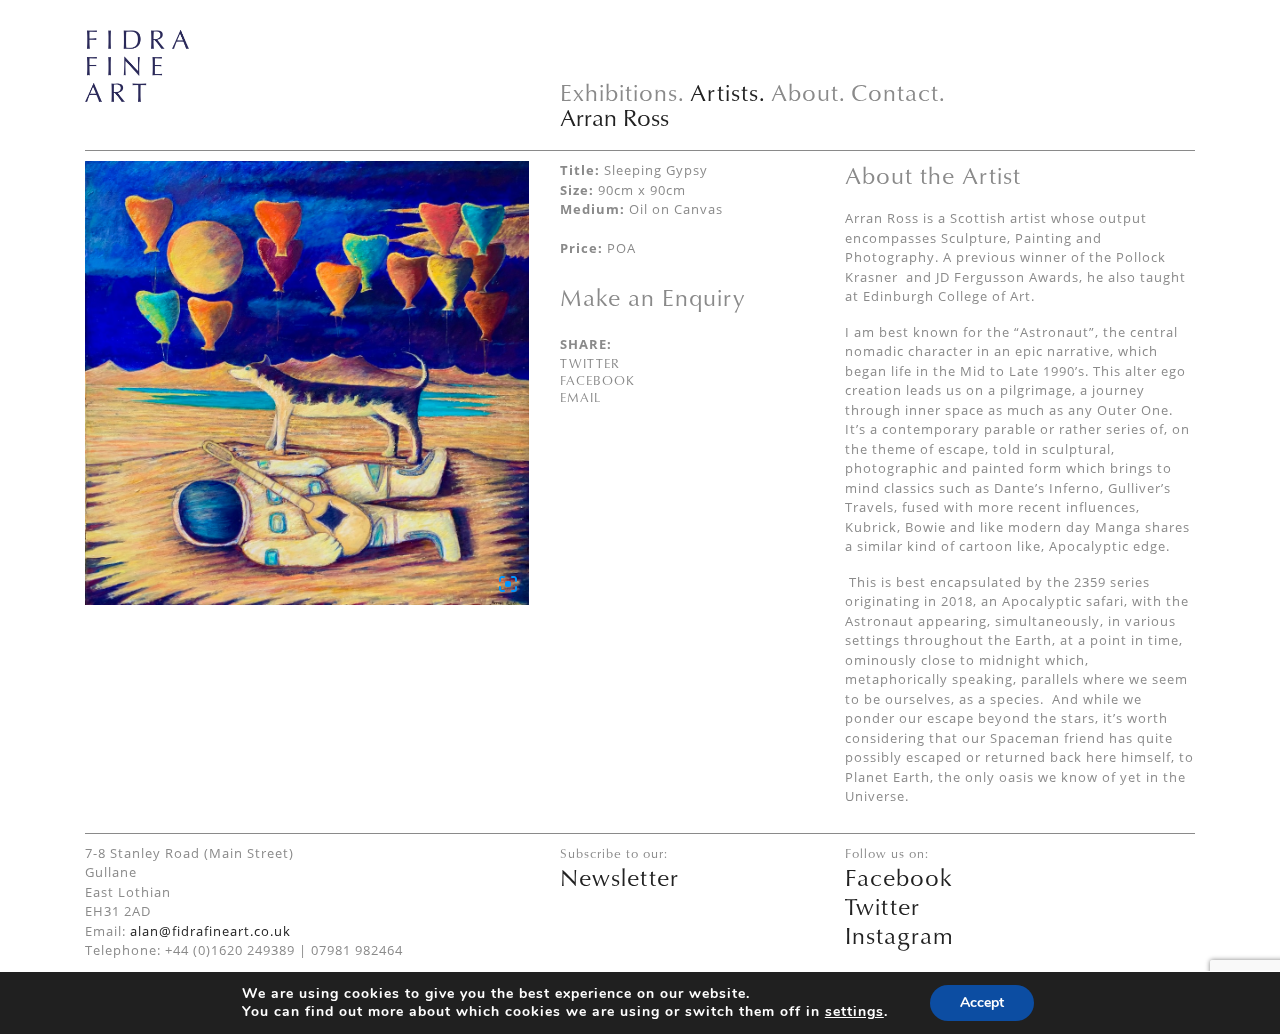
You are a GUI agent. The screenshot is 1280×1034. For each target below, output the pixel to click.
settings (854, 1012)
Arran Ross (614, 117)
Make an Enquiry (652, 297)
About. (808, 92)
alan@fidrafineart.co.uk (210, 931)
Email (580, 397)
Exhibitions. (622, 92)
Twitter (590, 363)
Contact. (898, 92)
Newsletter (619, 877)
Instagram (899, 935)
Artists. (728, 92)
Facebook (597, 380)
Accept (982, 1002)
